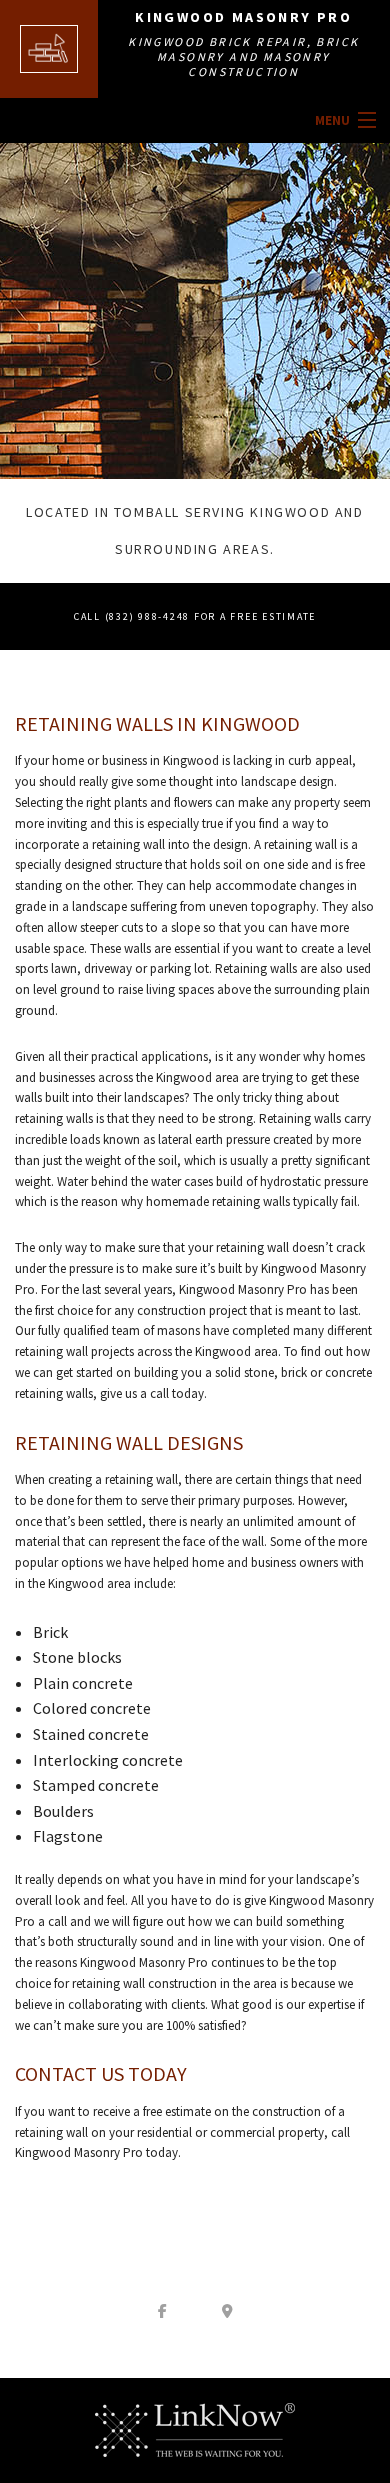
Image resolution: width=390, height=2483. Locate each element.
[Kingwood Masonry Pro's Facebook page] (163, 2310)
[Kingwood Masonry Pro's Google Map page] (228, 2310)
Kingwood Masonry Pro (243, 17)
